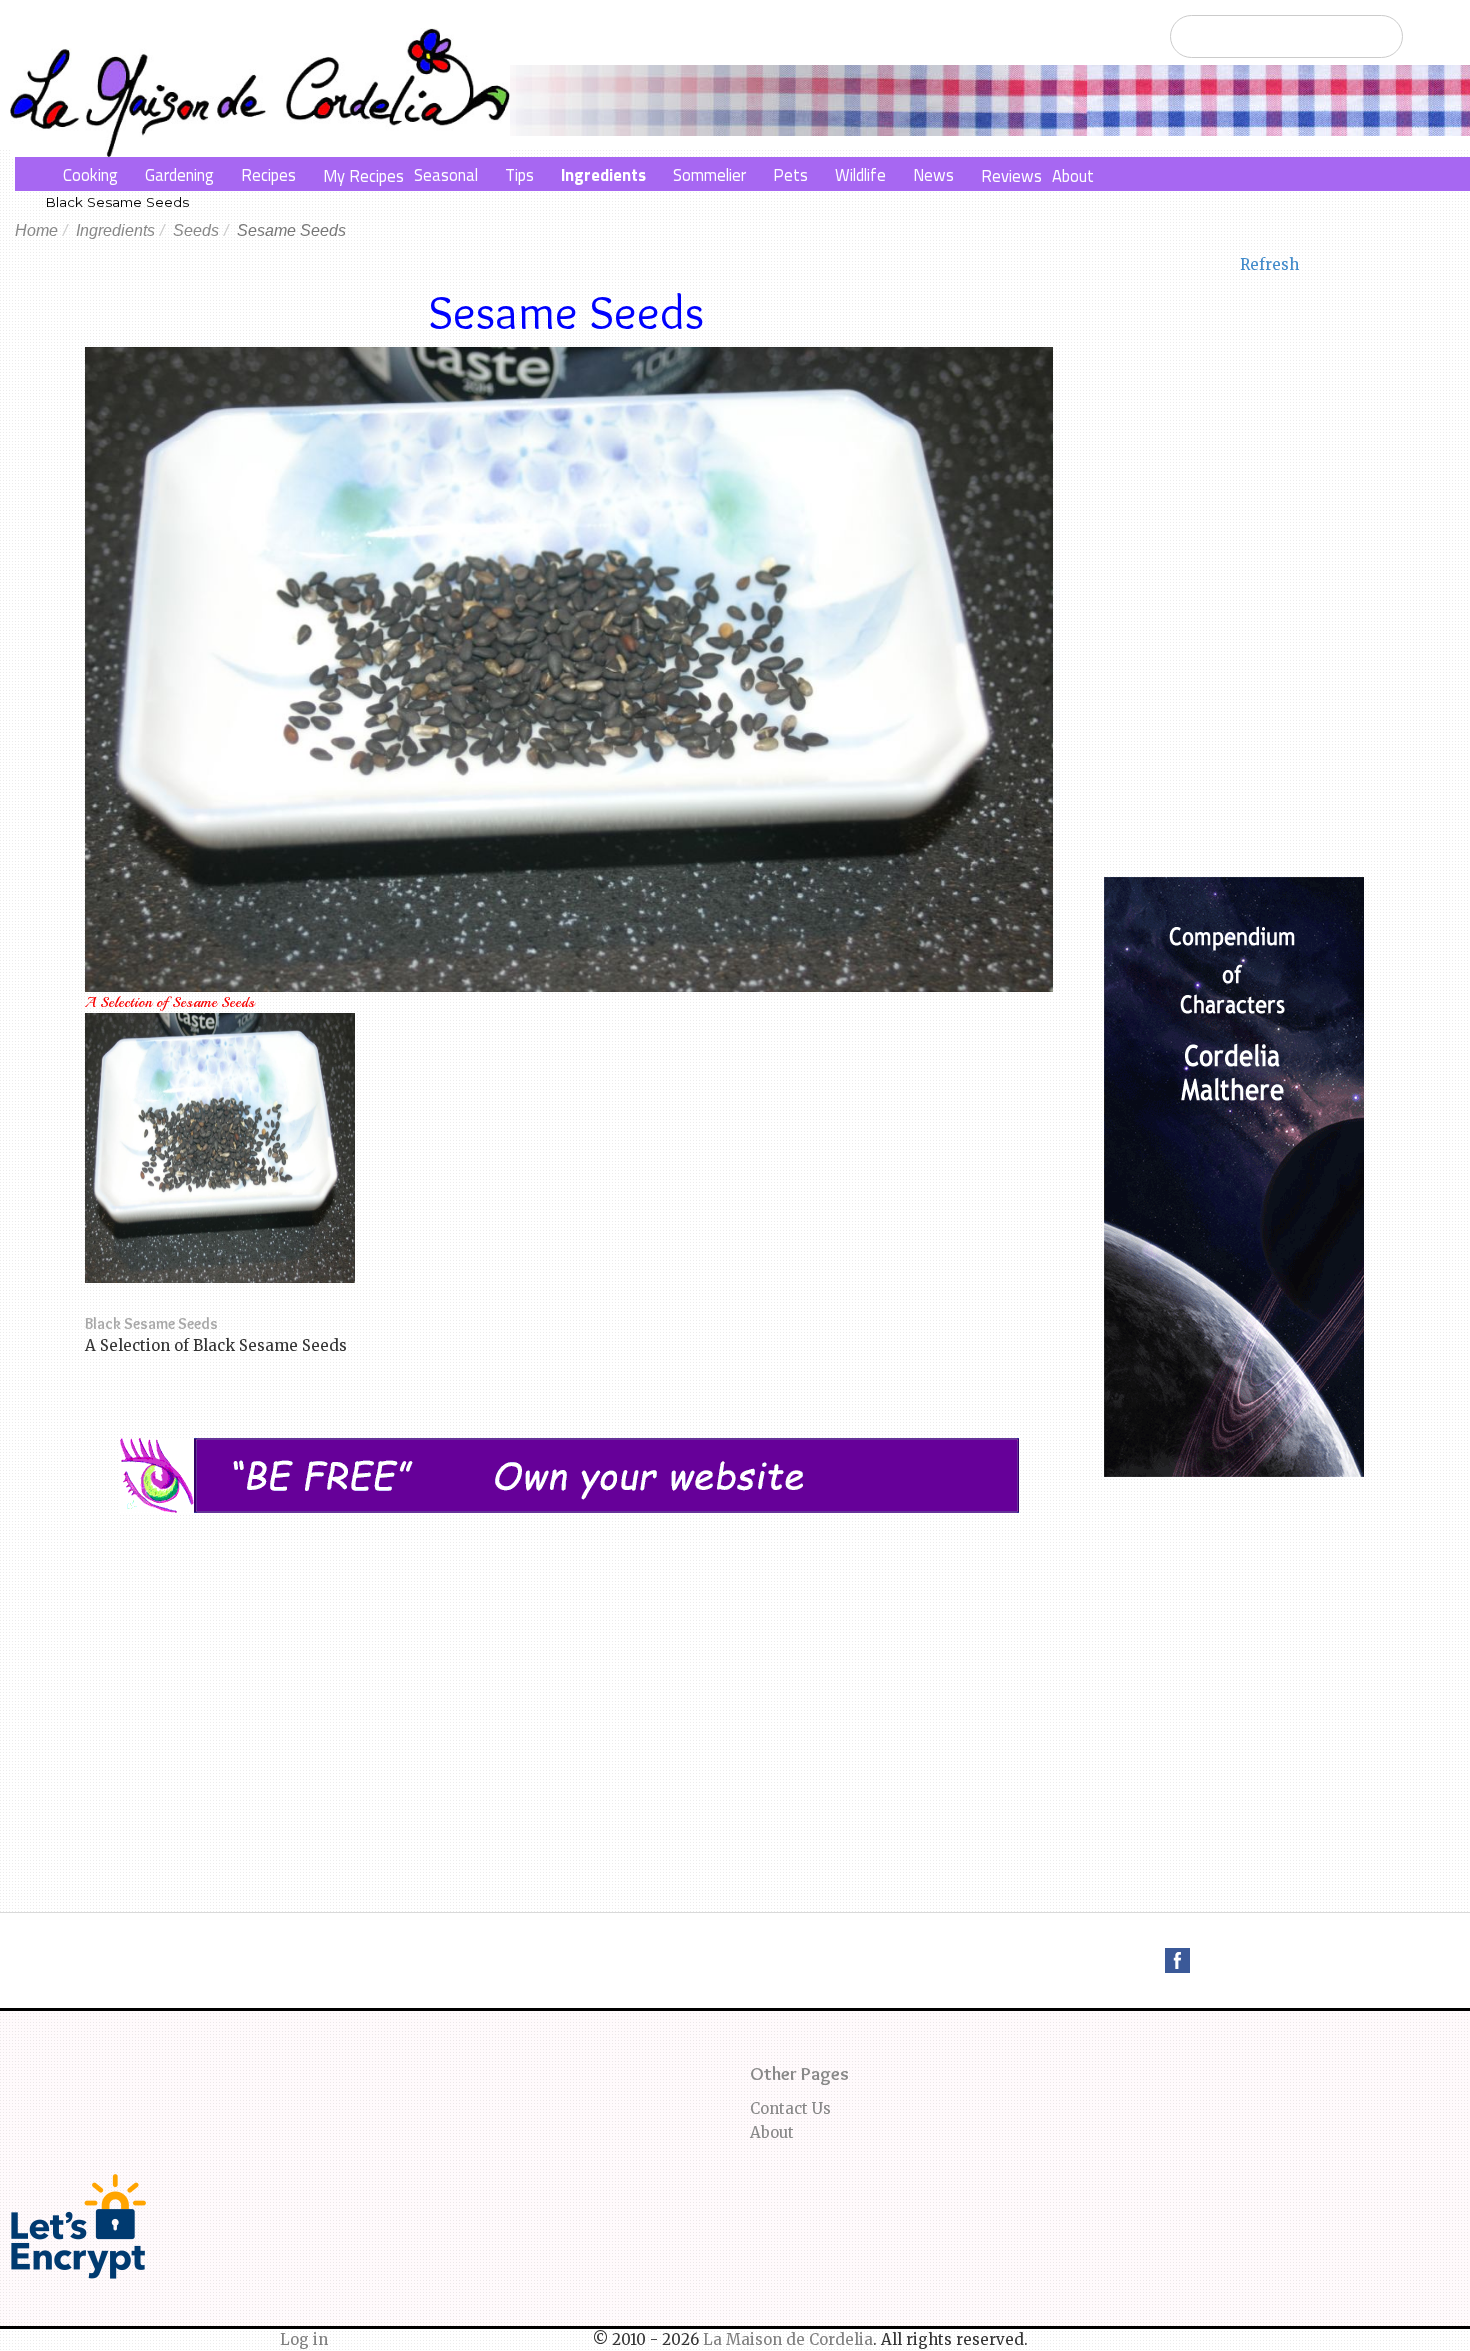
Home (36, 230)
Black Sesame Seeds (117, 202)
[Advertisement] (569, 1663)
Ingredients (603, 174)
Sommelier (709, 174)
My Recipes (363, 175)
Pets (790, 174)
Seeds (196, 230)
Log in (304, 2339)
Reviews (1011, 175)
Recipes (268, 174)
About (1073, 175)
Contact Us (790, 2108)
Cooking (90, 174)
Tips (519, 174)
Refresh (1269, 264)
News (933, 174)
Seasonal (446, 174)
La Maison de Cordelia (788, 2339)
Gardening (179, 174)
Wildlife (860, 174)
